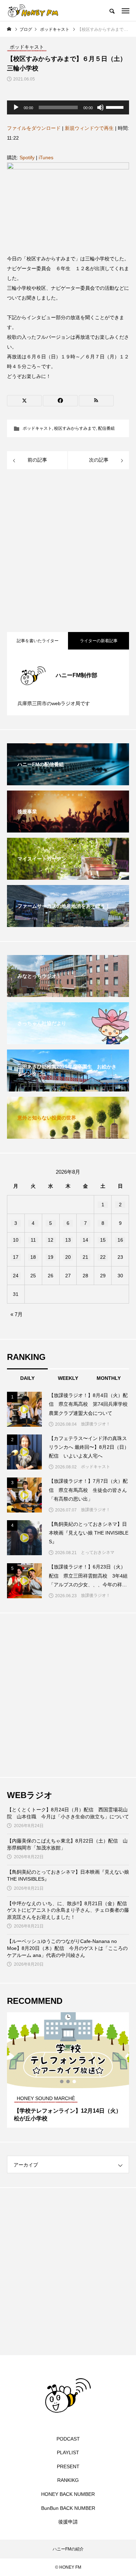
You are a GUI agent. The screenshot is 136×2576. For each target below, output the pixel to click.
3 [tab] (75, 2082)
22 (103, 1257)
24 (16, 1276)
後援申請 (68, 2522)
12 (51, 1240)
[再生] (16, 107)
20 (68, 1257)
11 (33, 1240)
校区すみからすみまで (75, 428)
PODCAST (68, 2439)
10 (16, 1240)
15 (103, 1240)
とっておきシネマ (98, 1552)
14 (85, 1240)
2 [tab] (68, 2082)
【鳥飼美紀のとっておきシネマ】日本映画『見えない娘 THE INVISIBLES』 (68, 1875)
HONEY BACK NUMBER (68, 2494)
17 (16, 1257)
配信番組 (106, 428)
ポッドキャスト (37, 428)
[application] (68, 107)
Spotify (27, 157)
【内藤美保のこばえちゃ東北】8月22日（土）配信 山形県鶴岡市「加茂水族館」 (67, 1844)
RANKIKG (68, 2480)
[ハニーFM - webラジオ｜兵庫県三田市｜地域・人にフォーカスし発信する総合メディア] (33, 10)
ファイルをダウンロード (34, 128)
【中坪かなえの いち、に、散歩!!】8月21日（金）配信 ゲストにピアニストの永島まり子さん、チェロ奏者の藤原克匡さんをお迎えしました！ (68, 1910)
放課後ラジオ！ (96, 1424)
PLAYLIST (68, 2452)
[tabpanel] (68, 2070)
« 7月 (17, 1314)
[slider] (116, 107)
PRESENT (68, 2466)
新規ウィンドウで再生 (89, 128)
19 (51, 1257)
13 (68, 1240)
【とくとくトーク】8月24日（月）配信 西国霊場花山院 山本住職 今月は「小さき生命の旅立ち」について (68, 1813)
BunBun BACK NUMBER (68, 2508)
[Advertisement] (68, 552)
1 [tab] (62, 2082)
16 (120, 1240)
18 (33, 1257)
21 (85, 1257)
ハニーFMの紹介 (68, 2549)
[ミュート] (100, 107)
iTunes (46, 157)
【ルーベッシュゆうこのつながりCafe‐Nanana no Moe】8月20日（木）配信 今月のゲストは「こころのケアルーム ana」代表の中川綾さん (67, 1948)
